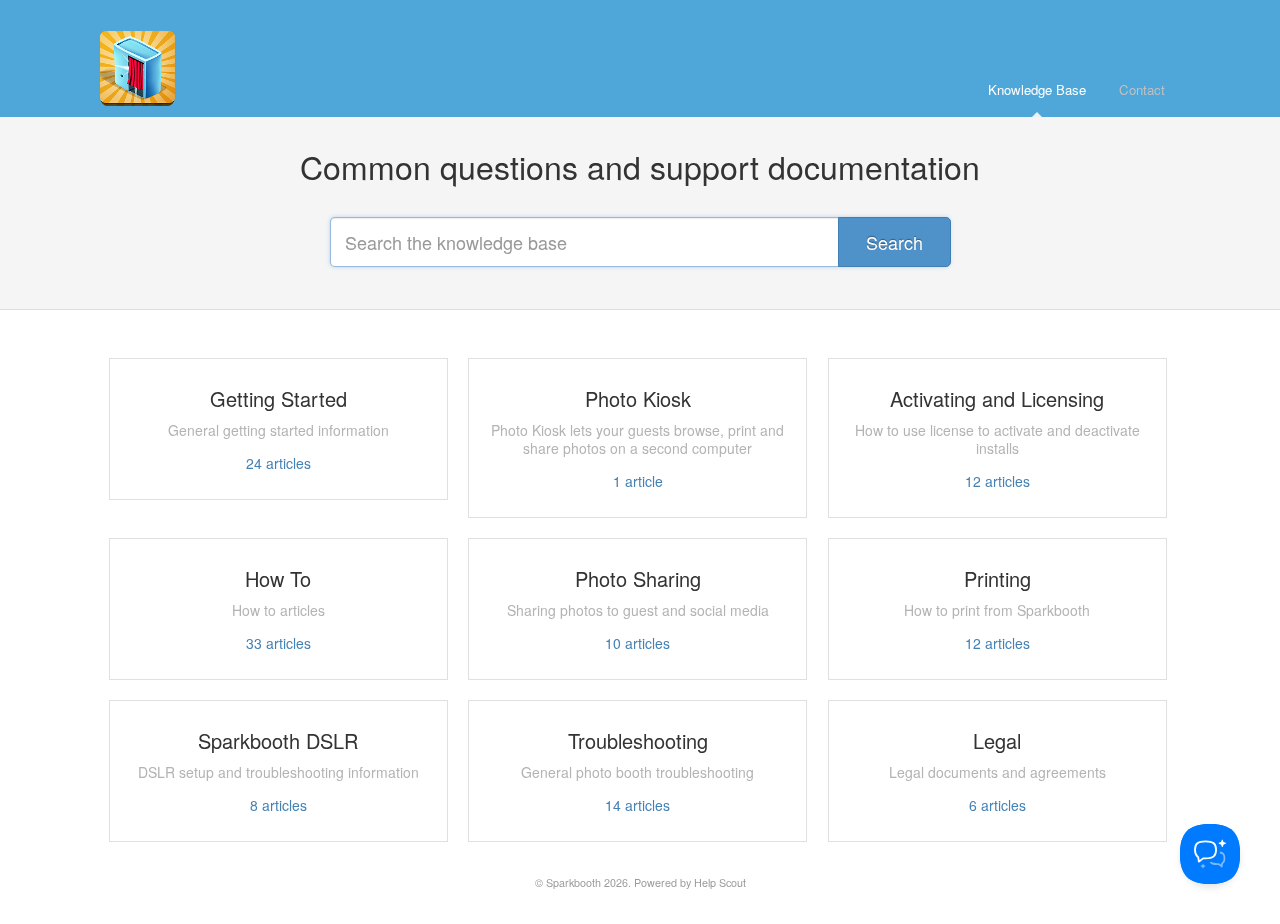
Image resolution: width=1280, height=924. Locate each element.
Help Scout (720, 882)
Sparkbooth (573, 882)
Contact (1142, 89)
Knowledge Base (1037, 89)
